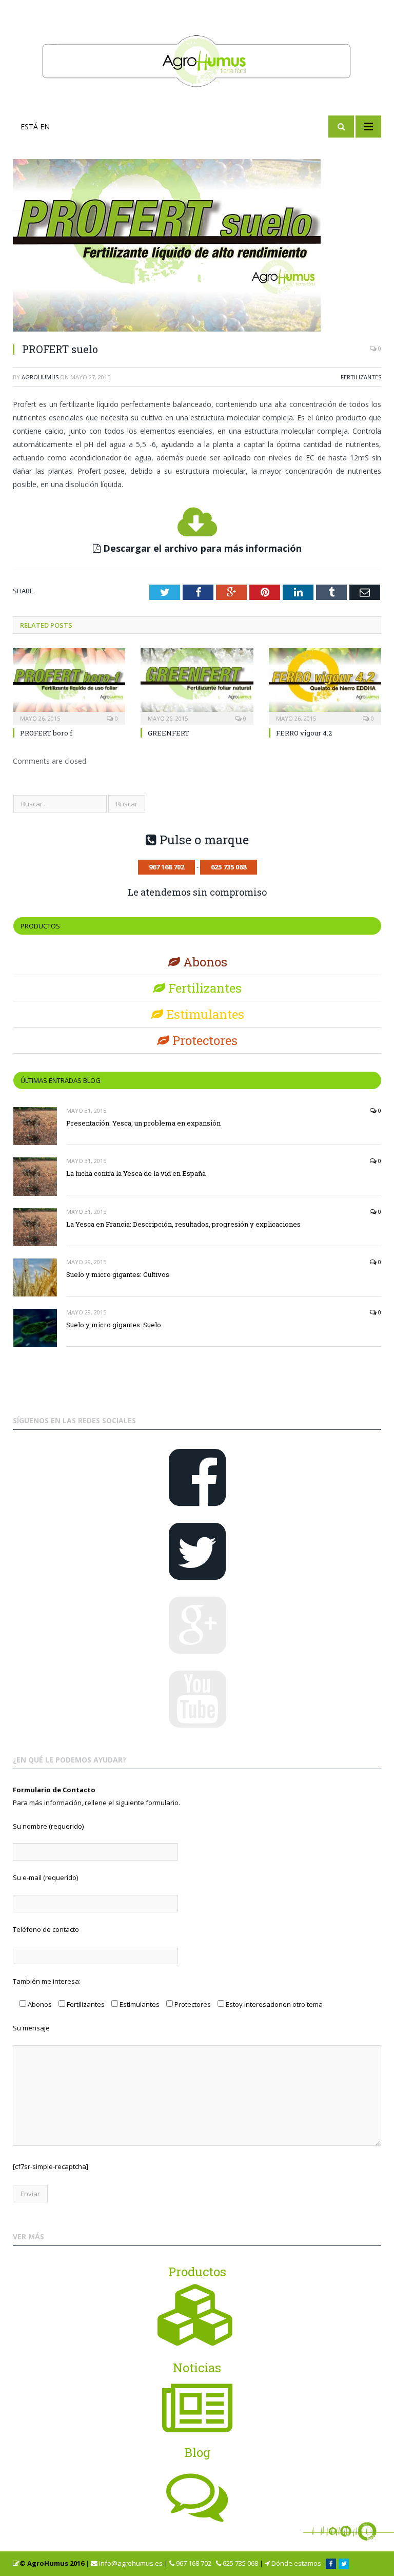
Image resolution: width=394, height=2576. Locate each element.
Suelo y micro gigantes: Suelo (114, 1325)
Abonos (204, 962)
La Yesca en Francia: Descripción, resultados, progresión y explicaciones (183, 1224)
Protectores (203, 1040)
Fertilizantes (361, 377)
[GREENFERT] (197, 685)
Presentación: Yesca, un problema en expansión (143, 1123)
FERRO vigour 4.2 (304, 733)
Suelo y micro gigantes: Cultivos (118, 1274)
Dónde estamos (295, 2563)
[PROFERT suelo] (197, 247)
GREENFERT (169, 733)
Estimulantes (204, 1014)
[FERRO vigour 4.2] (325, 685)
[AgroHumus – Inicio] (197, 59)
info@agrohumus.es (130, 2563)
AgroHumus (40, 377)
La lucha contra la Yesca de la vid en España (136, 1173)
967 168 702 (193, 2563)
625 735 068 (240, 2563)
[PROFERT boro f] (69, 685)
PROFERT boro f (46, 733)
